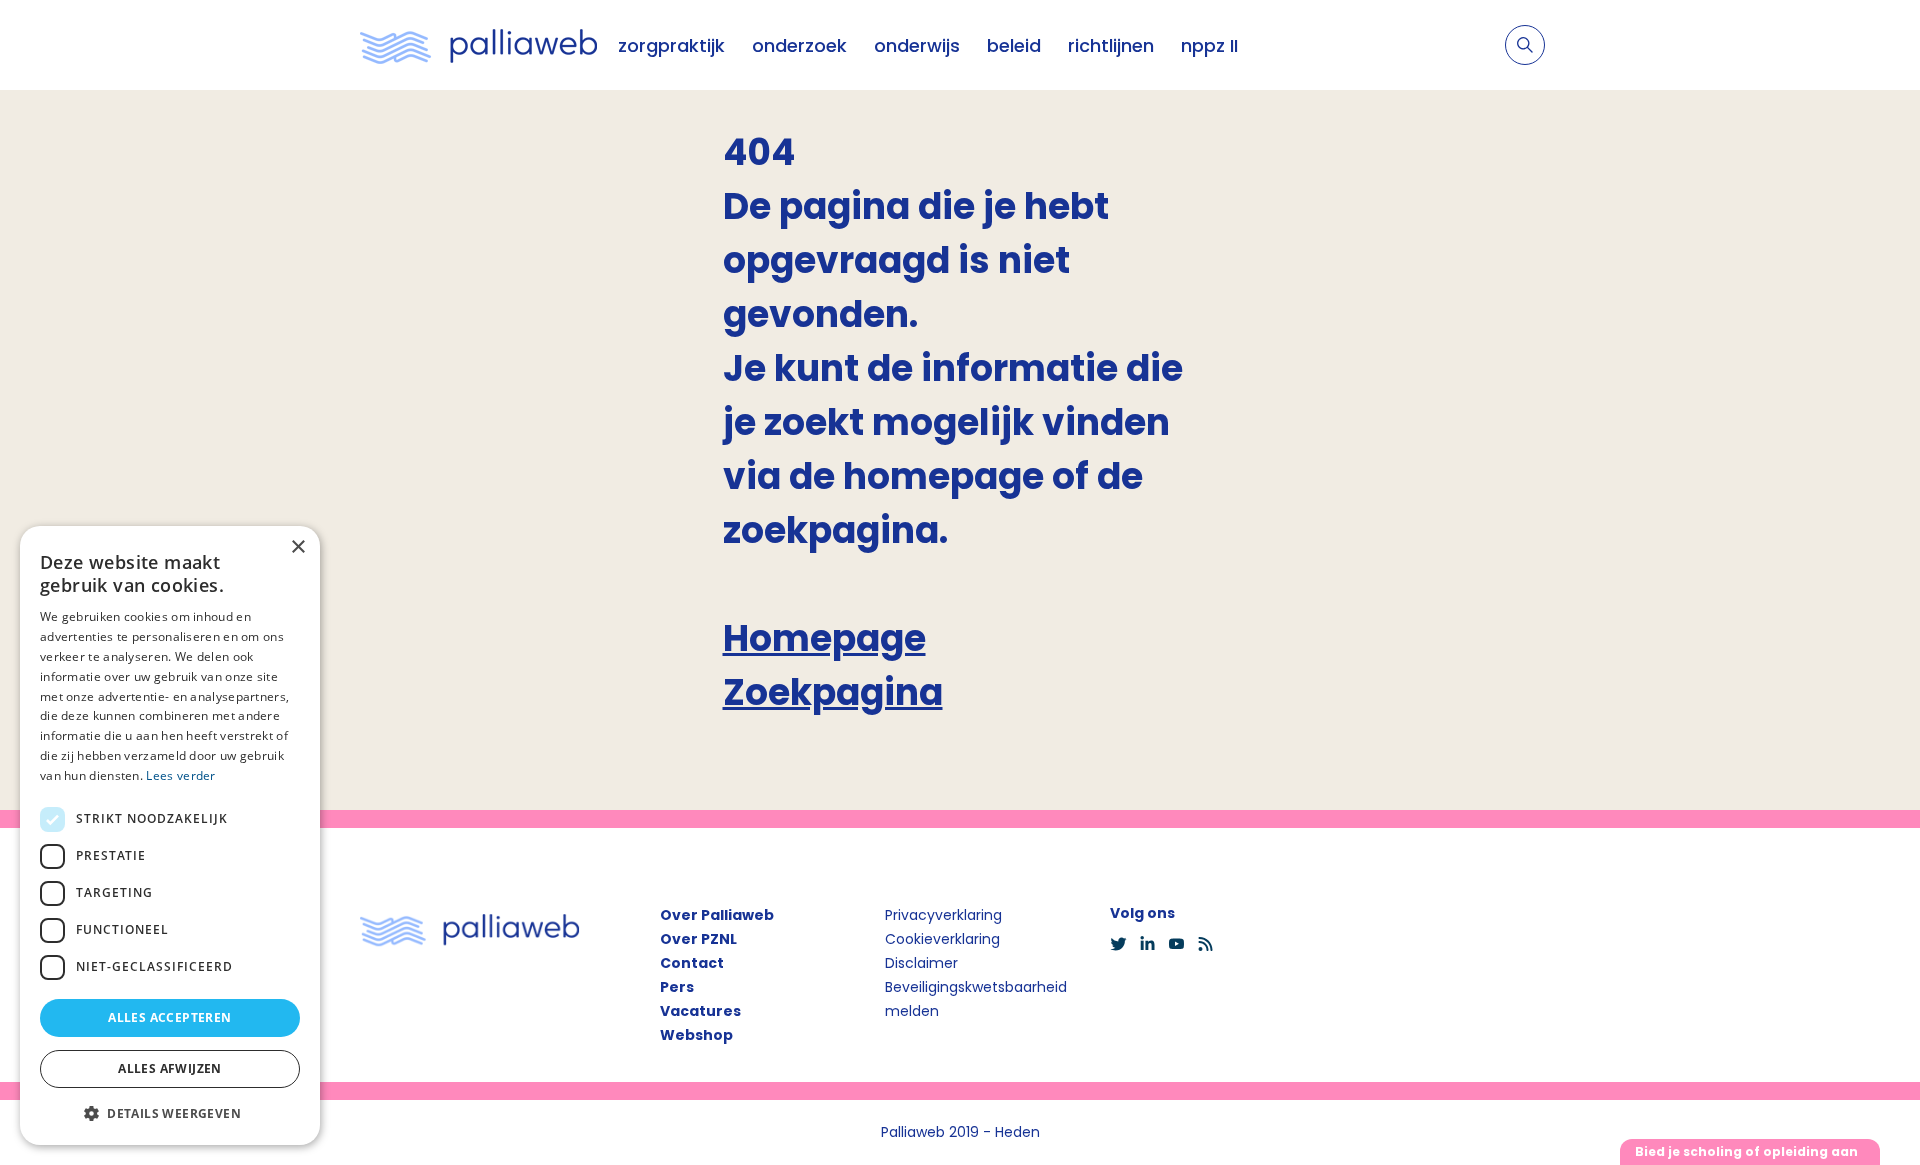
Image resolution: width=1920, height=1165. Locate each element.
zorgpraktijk (671, 45)
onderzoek (799, 45)
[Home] (479, 45)
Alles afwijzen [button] (170, 1068)
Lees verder (180, 775)
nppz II (1209, 45)
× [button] (297, 547)
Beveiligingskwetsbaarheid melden (976, 999)
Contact (692, 963)
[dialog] (170, 835)
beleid (1014, 45)
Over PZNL (698, 939)
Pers (677, 987)
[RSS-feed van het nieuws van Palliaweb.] (1211, 944)
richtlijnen (1111, 45)
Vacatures (700, 1011)
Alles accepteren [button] (169, 1017)
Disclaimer (921, 963)
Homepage (824, 638)
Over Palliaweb (717, 915)
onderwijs (917, 45)
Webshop (696, 1035)
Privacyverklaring (943, 915)
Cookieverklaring (942, 939)
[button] (170, 1113)
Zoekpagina (833, 692)
